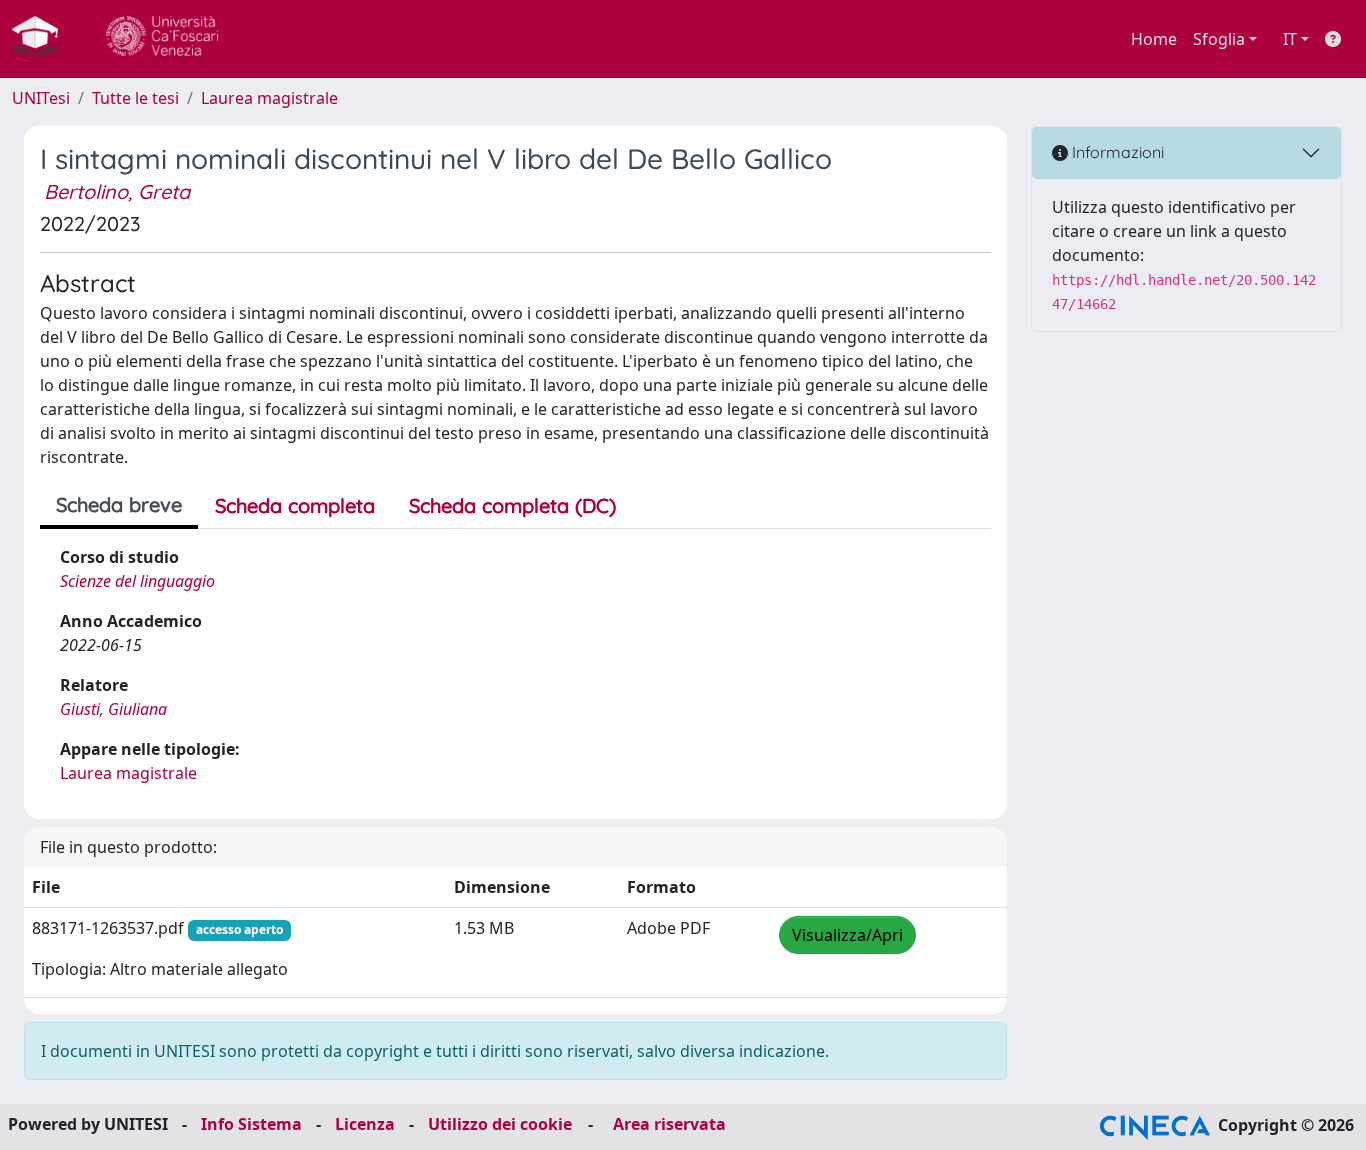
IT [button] (1290, 39)
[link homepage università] (162, 39)
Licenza (365, 1124)
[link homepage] (43, 39)
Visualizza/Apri (847, 935)
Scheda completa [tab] (295, 505)
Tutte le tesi (135, 98)
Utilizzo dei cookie (500, 1124)
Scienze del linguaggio (137, 581)
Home (1154, 39)
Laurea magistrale (269, 98)
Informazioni (1116, 152)
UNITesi (41, 98)
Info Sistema (251, 1124)
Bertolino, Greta (117, 191)
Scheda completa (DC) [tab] (512, 505)
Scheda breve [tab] (119, 504)
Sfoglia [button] (1219, 39)
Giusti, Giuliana (113, 709)
